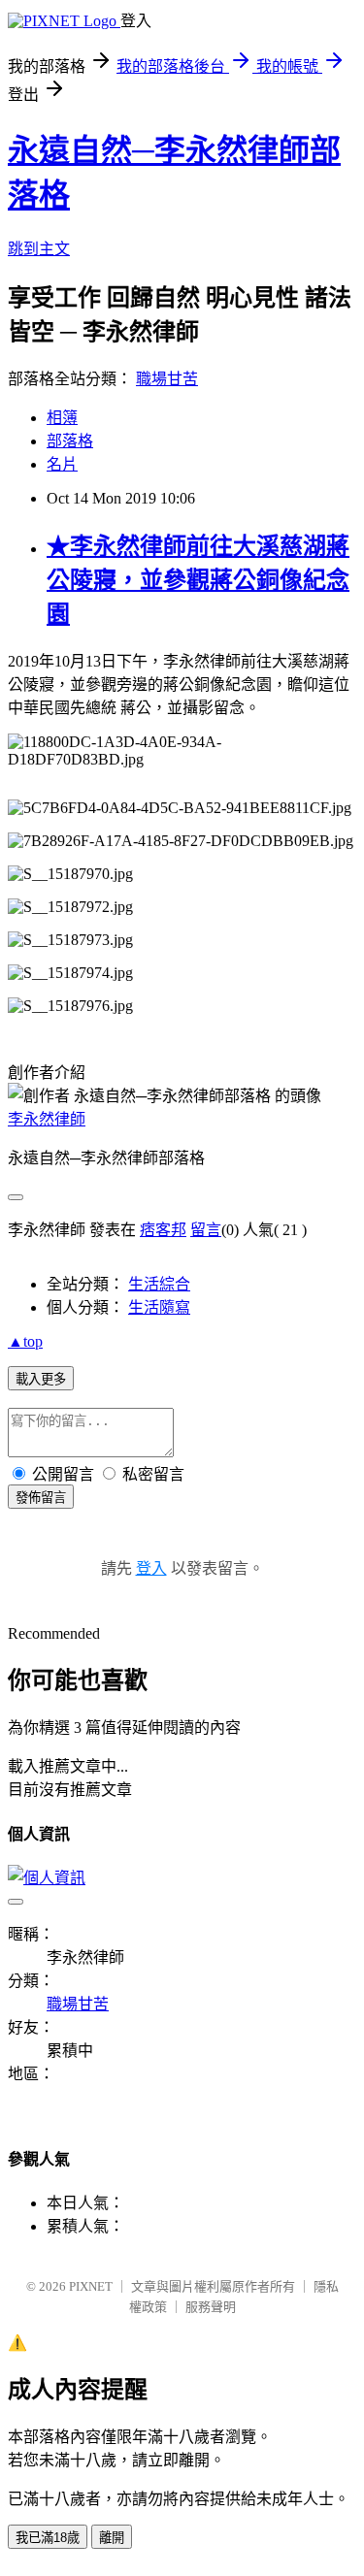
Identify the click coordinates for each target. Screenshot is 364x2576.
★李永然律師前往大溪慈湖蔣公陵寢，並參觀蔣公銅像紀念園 (198, 580)
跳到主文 (39, 249)
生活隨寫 (159, 1307)
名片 (62, 464)
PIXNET (91, 2286)
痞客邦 (163, 1230)
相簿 (62, 418)
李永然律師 (47, 1119)
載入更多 (41, 1379)
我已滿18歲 (48, 2538)
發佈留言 (41, 1498)
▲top (25, 1341)
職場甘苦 (167, 379)
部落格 (70, 441)
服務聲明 (211, 2307)
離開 (112, 2538)
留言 (206, 1230)
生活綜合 (159, 1284)
